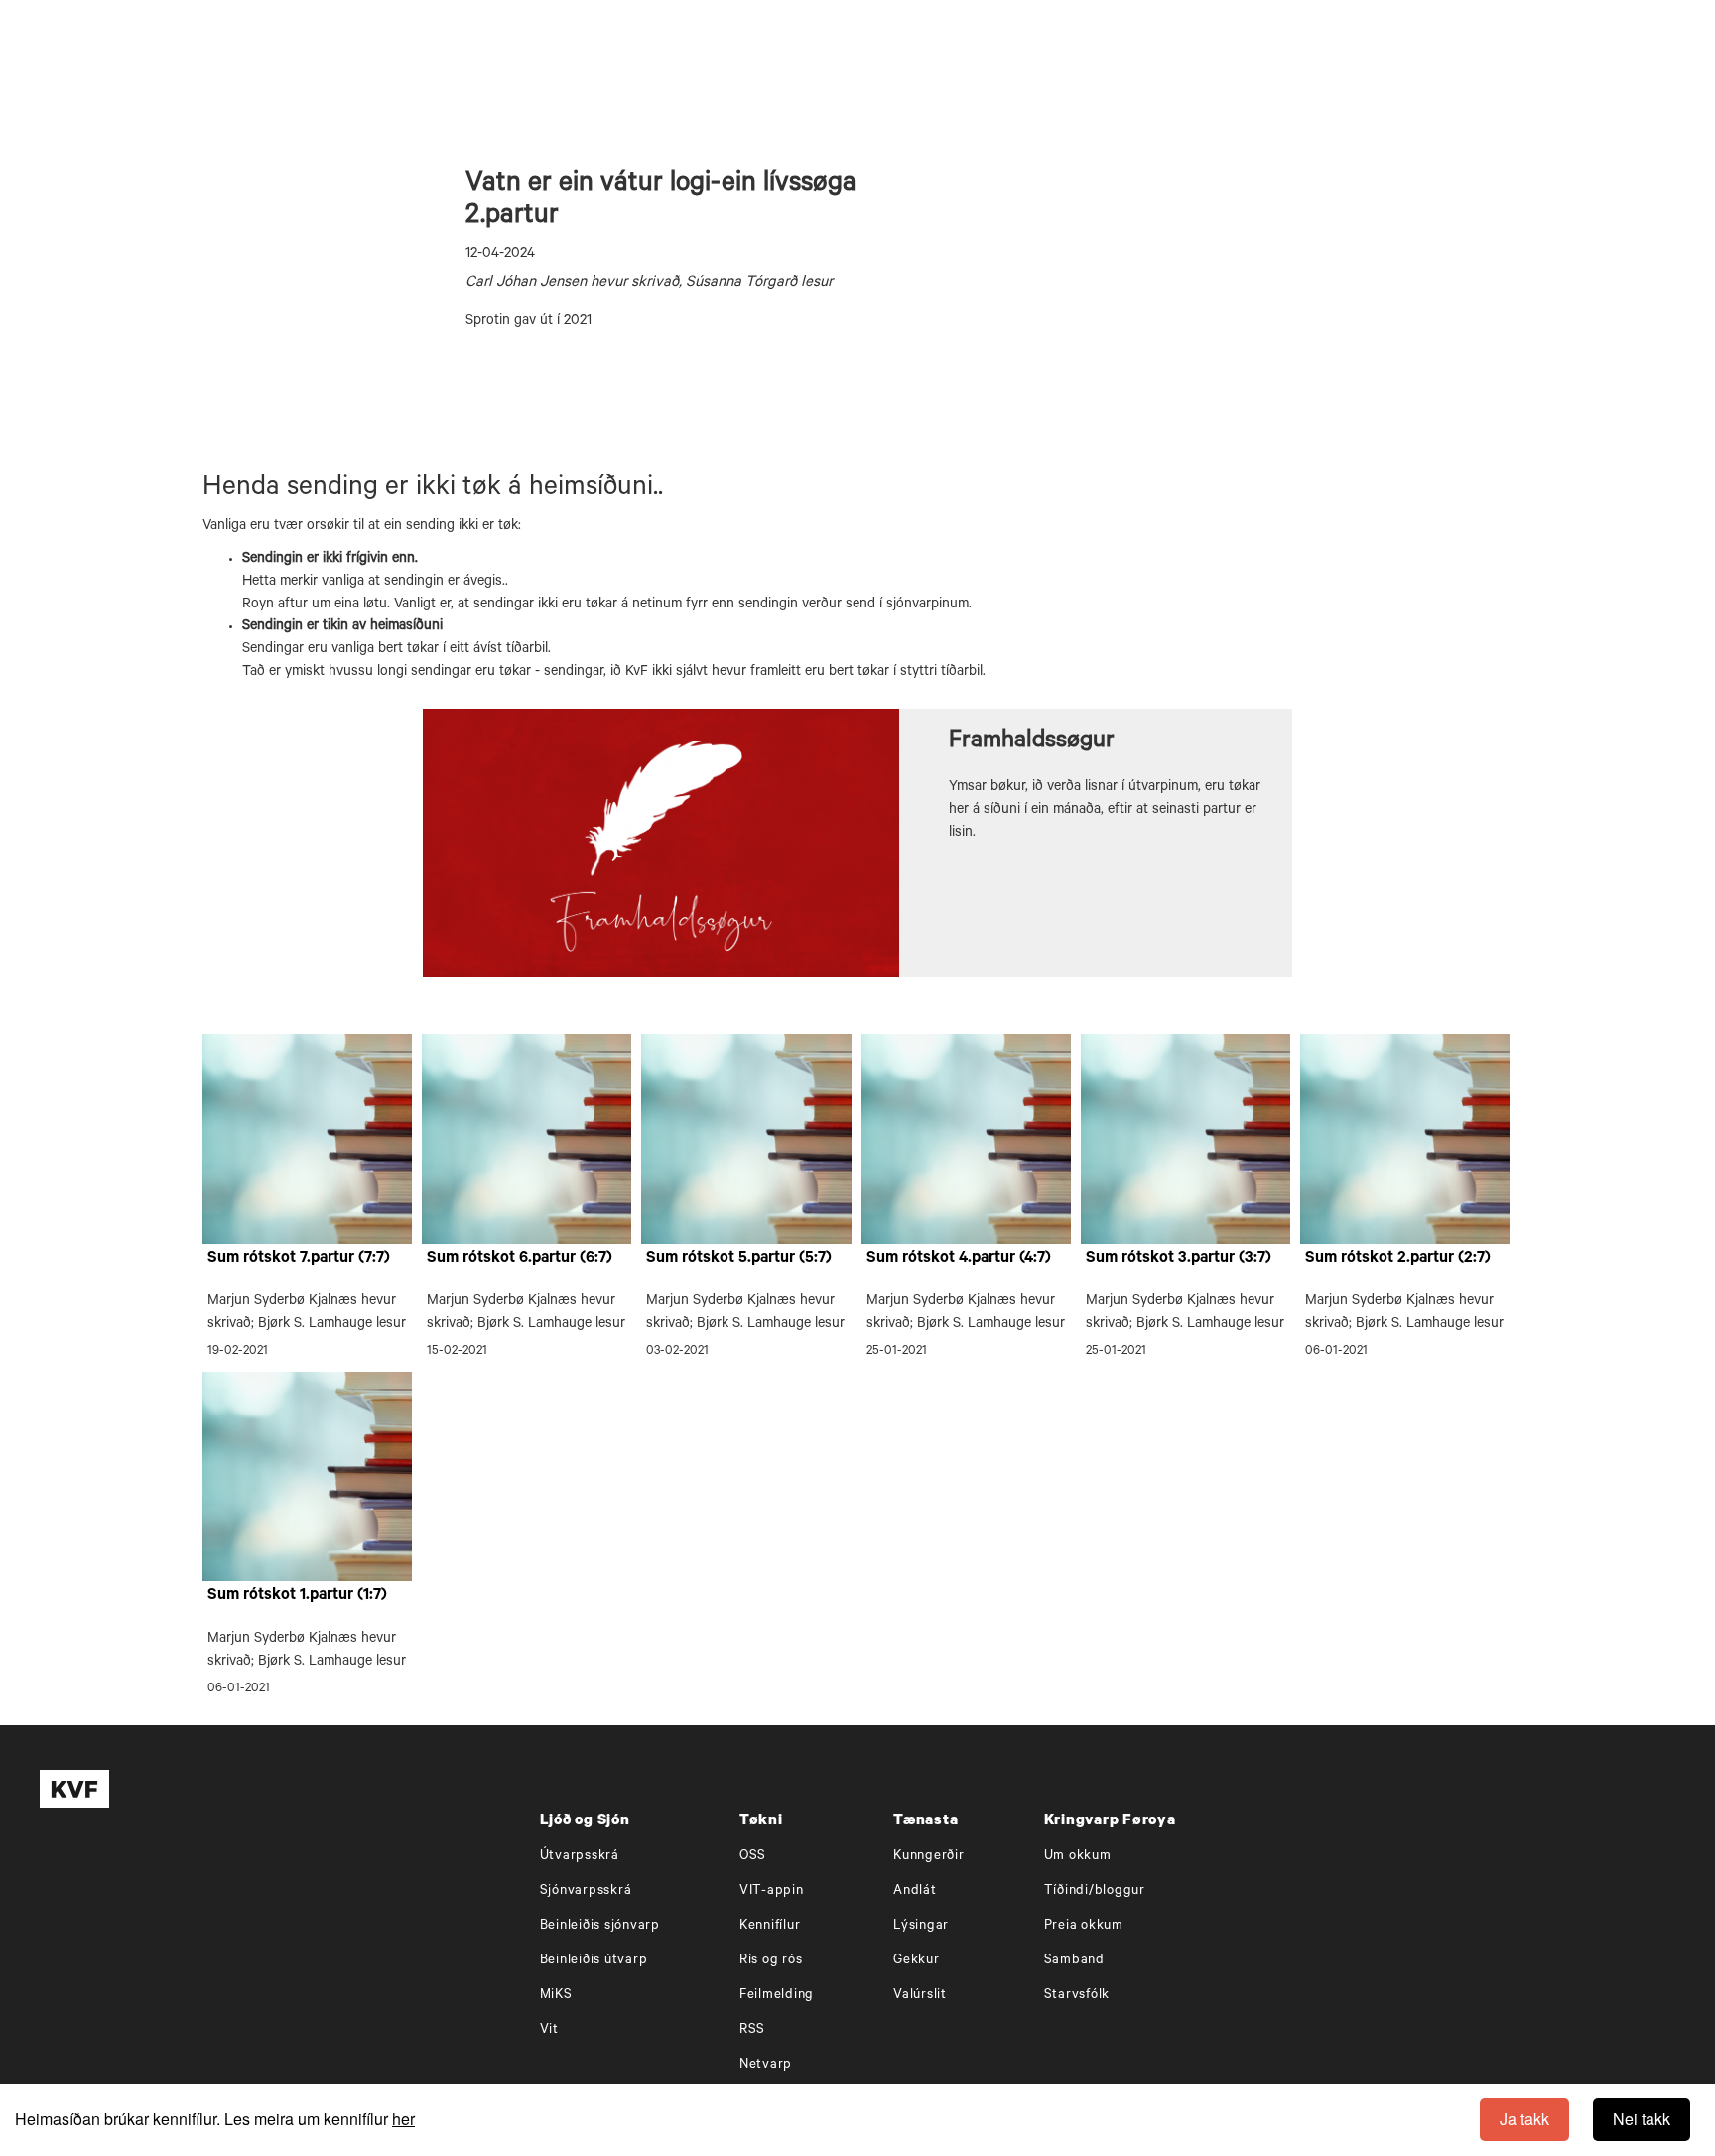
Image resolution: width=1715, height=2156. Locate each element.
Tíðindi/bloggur (1095, 1891)
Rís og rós (771, 1961)
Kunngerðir (929, 1857)
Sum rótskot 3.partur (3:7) (1179, 1259)
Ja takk (1524, 2119)
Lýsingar (921, 1926)
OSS (753, 1857)
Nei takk (1642, 2119)
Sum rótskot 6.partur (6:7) (520, 1259)
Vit (549, 2030)
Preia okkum (1084, 1926)
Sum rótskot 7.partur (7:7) (299, 1259)
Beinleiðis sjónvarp (600, 1926)
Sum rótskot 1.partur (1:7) (297, 1596)
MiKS (556, 1996)
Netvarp (766, 2065)
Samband (1074, 1961)
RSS (752, 2030)
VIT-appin (772, 1891)
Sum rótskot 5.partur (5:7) (739, 1259)
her (403, 2119)
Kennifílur (770, 1926)
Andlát (915, 1891)
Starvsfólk (1077, 1996)
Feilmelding (777, 1996)
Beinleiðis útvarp (594, 1961)
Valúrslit (920, 1996)
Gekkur (917, 1961)
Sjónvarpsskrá (586, 1891)
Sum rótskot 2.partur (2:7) (1398, 1259)
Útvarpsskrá (580, 1857)
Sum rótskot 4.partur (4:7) (959, 1259)
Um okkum (1078, 1857)
